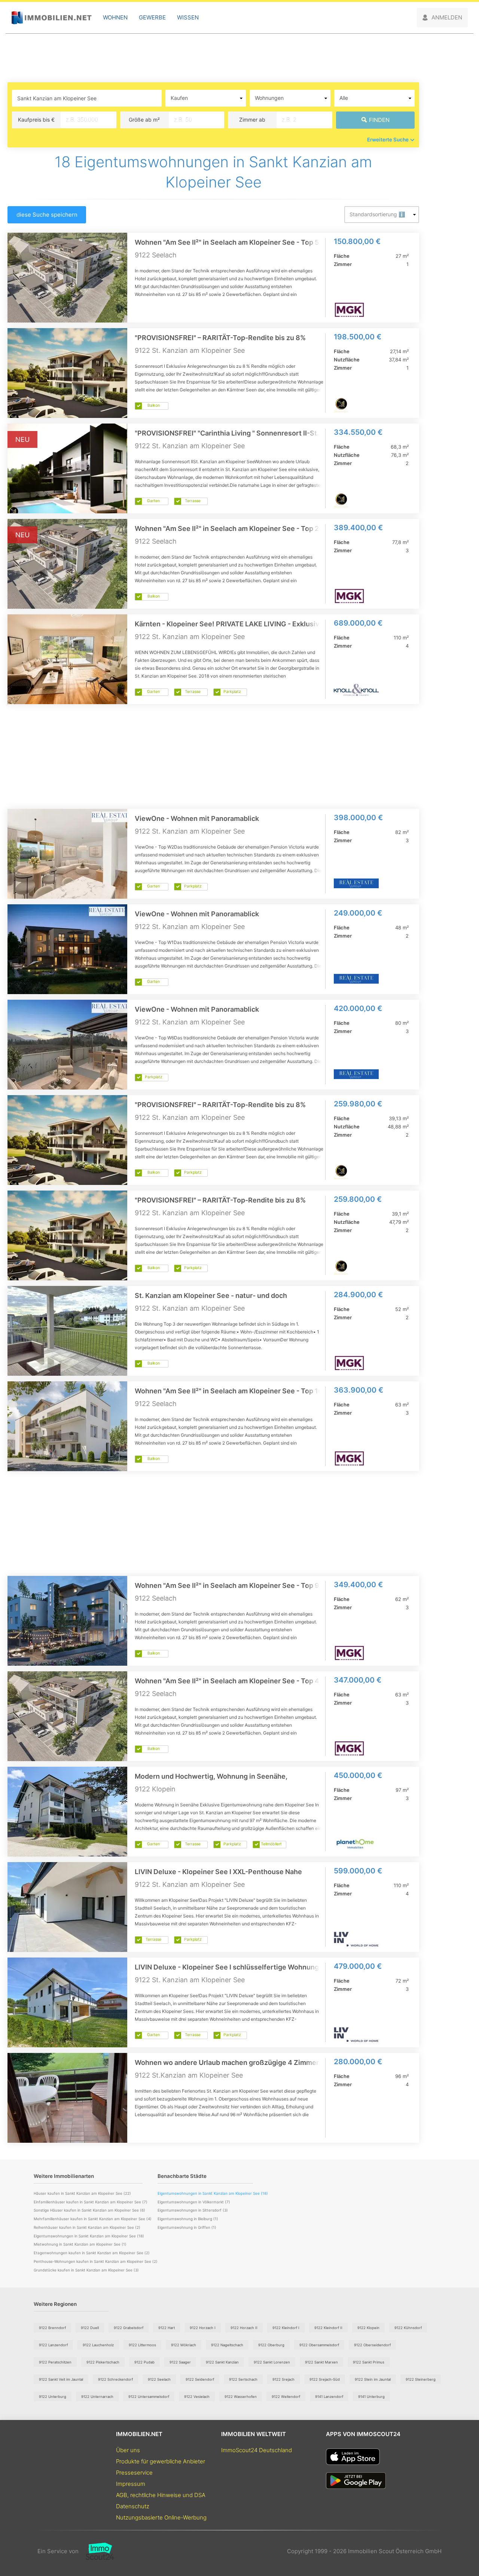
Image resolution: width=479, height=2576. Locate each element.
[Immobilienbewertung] (96, 2551)
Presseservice (134, 2473)
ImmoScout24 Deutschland (257, 2450)
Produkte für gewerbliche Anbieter (161, 2461)
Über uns (128, 2450)
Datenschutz (133, 2506)
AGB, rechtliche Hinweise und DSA (161, 2495)
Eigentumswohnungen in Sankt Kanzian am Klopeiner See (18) (89, 2236)
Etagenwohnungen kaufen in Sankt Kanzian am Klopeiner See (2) (92, 2253)
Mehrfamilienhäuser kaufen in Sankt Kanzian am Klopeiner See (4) (93, 2219)
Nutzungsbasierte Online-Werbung (161, 2517)
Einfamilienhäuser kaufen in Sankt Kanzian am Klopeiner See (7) (91, 2202)
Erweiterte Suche (388, 140)
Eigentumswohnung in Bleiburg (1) (188, 2219)
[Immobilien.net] (51, 18)
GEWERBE (152, 17)
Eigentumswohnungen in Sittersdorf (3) (193, 2210)
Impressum (131, 2484)
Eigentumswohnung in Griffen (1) (187, 2227)
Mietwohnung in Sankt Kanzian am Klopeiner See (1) (80, 2244)
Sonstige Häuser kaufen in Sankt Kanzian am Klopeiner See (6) (89, 2210)
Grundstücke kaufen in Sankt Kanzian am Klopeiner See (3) (86, 2270)
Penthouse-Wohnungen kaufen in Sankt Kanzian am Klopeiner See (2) (96, 2261)
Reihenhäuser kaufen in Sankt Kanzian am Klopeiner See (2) (87, 2227)
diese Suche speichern (47, 215)
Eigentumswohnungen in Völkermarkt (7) (194, 2202)
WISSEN (188, 17)
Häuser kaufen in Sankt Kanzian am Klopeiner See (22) (82, 2193)
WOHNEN (115, 17)
